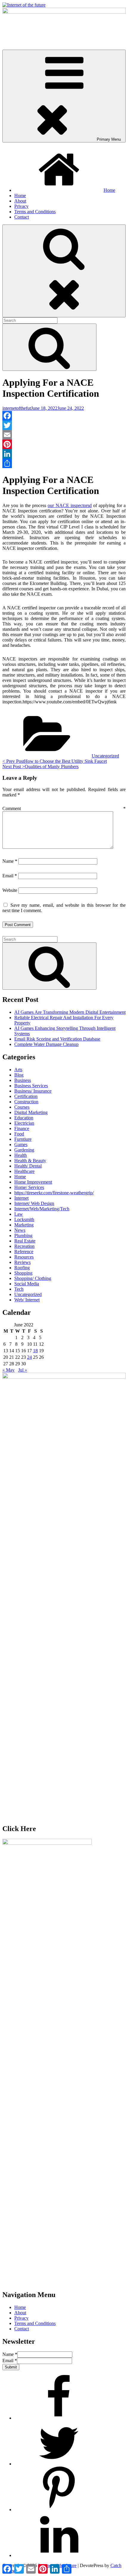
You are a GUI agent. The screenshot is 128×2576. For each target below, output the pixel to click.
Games (21, 1145)
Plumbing (23, 1236)
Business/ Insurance (33, 1091)
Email (10, 876)
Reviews (22, 1262)
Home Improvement (33, 1182)
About (20, 201)
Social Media (27, 1284)
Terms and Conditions (35, 212)
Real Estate (25, 1241)
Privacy (21, 206)
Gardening (24, 1150)
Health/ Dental (28, 1166)
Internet (21, 1198)
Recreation (24, 1246)
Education (24, 1118)
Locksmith (24, 1219)
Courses (22, 1107)
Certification (26, 1096)
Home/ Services (29, 1187)
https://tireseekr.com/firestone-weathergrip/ (54, 1193)
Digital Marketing (31, 1112)
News (20, 1230)
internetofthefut (17, 408)
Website (10, 890)
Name (10, 861)
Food (19, 1134)
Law (19, 1214)
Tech (19, 1289)
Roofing (22, 1268)
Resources (24, 1257)
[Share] (64, 463)
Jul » (23, 1370)
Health (21, 1155)
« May (8, 1370)
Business (23, 1080)
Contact (22, 217)
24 (29, 1357)
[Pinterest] (64, 444)
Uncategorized (105, 756)
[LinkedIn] (64, 454)
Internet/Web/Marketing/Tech (42, 1209)
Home (109, 190)
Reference (24, 1252)
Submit (11, 2367)
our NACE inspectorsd (70, 505)
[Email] (64, 435)
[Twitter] (64, 425)
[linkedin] (59, 2555)
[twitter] (59, 2464)
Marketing (24, 1225)
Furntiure (23, 1139)
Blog (19, 1075)
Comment (64, 808)
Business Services (31, 1086)
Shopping (23, 1273)
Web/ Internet (27, 1300)
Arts (18, 1070)
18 (35, 1351)
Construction (26, 1102)
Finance (22, 1128)
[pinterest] (59, 2510)
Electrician (24, 1123)
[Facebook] (64, 416)
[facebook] (59, 2418)
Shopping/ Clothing (33, 1278)
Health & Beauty (30, 1161)
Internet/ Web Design (34, 1203)
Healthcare (24, 1171)
